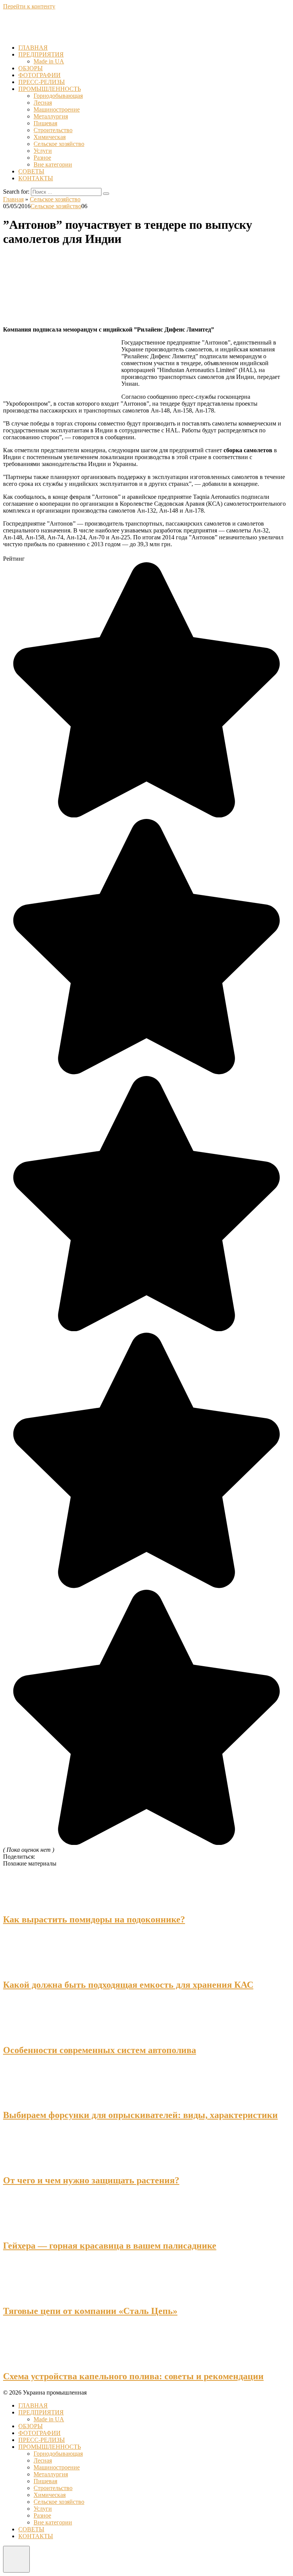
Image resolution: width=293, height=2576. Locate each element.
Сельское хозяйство (59, 144)
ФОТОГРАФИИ (39, 75)
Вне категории (53, 164)
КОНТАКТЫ (36, 178)
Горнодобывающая (58, 96)
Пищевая (45, 123)
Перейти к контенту (29, 6)
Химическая (50, 137)
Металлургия (51, 116)
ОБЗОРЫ (31, 68)
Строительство (53, 130)
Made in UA (49, 61)
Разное (42, 158)
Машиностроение (57, 109)
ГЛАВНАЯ (33, 48)
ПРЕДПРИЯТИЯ (41, 54)
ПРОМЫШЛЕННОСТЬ (50, 89)
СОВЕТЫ (31, 171)
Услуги (43, 151)
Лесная (43, 103)
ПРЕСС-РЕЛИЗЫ (42, 82)
